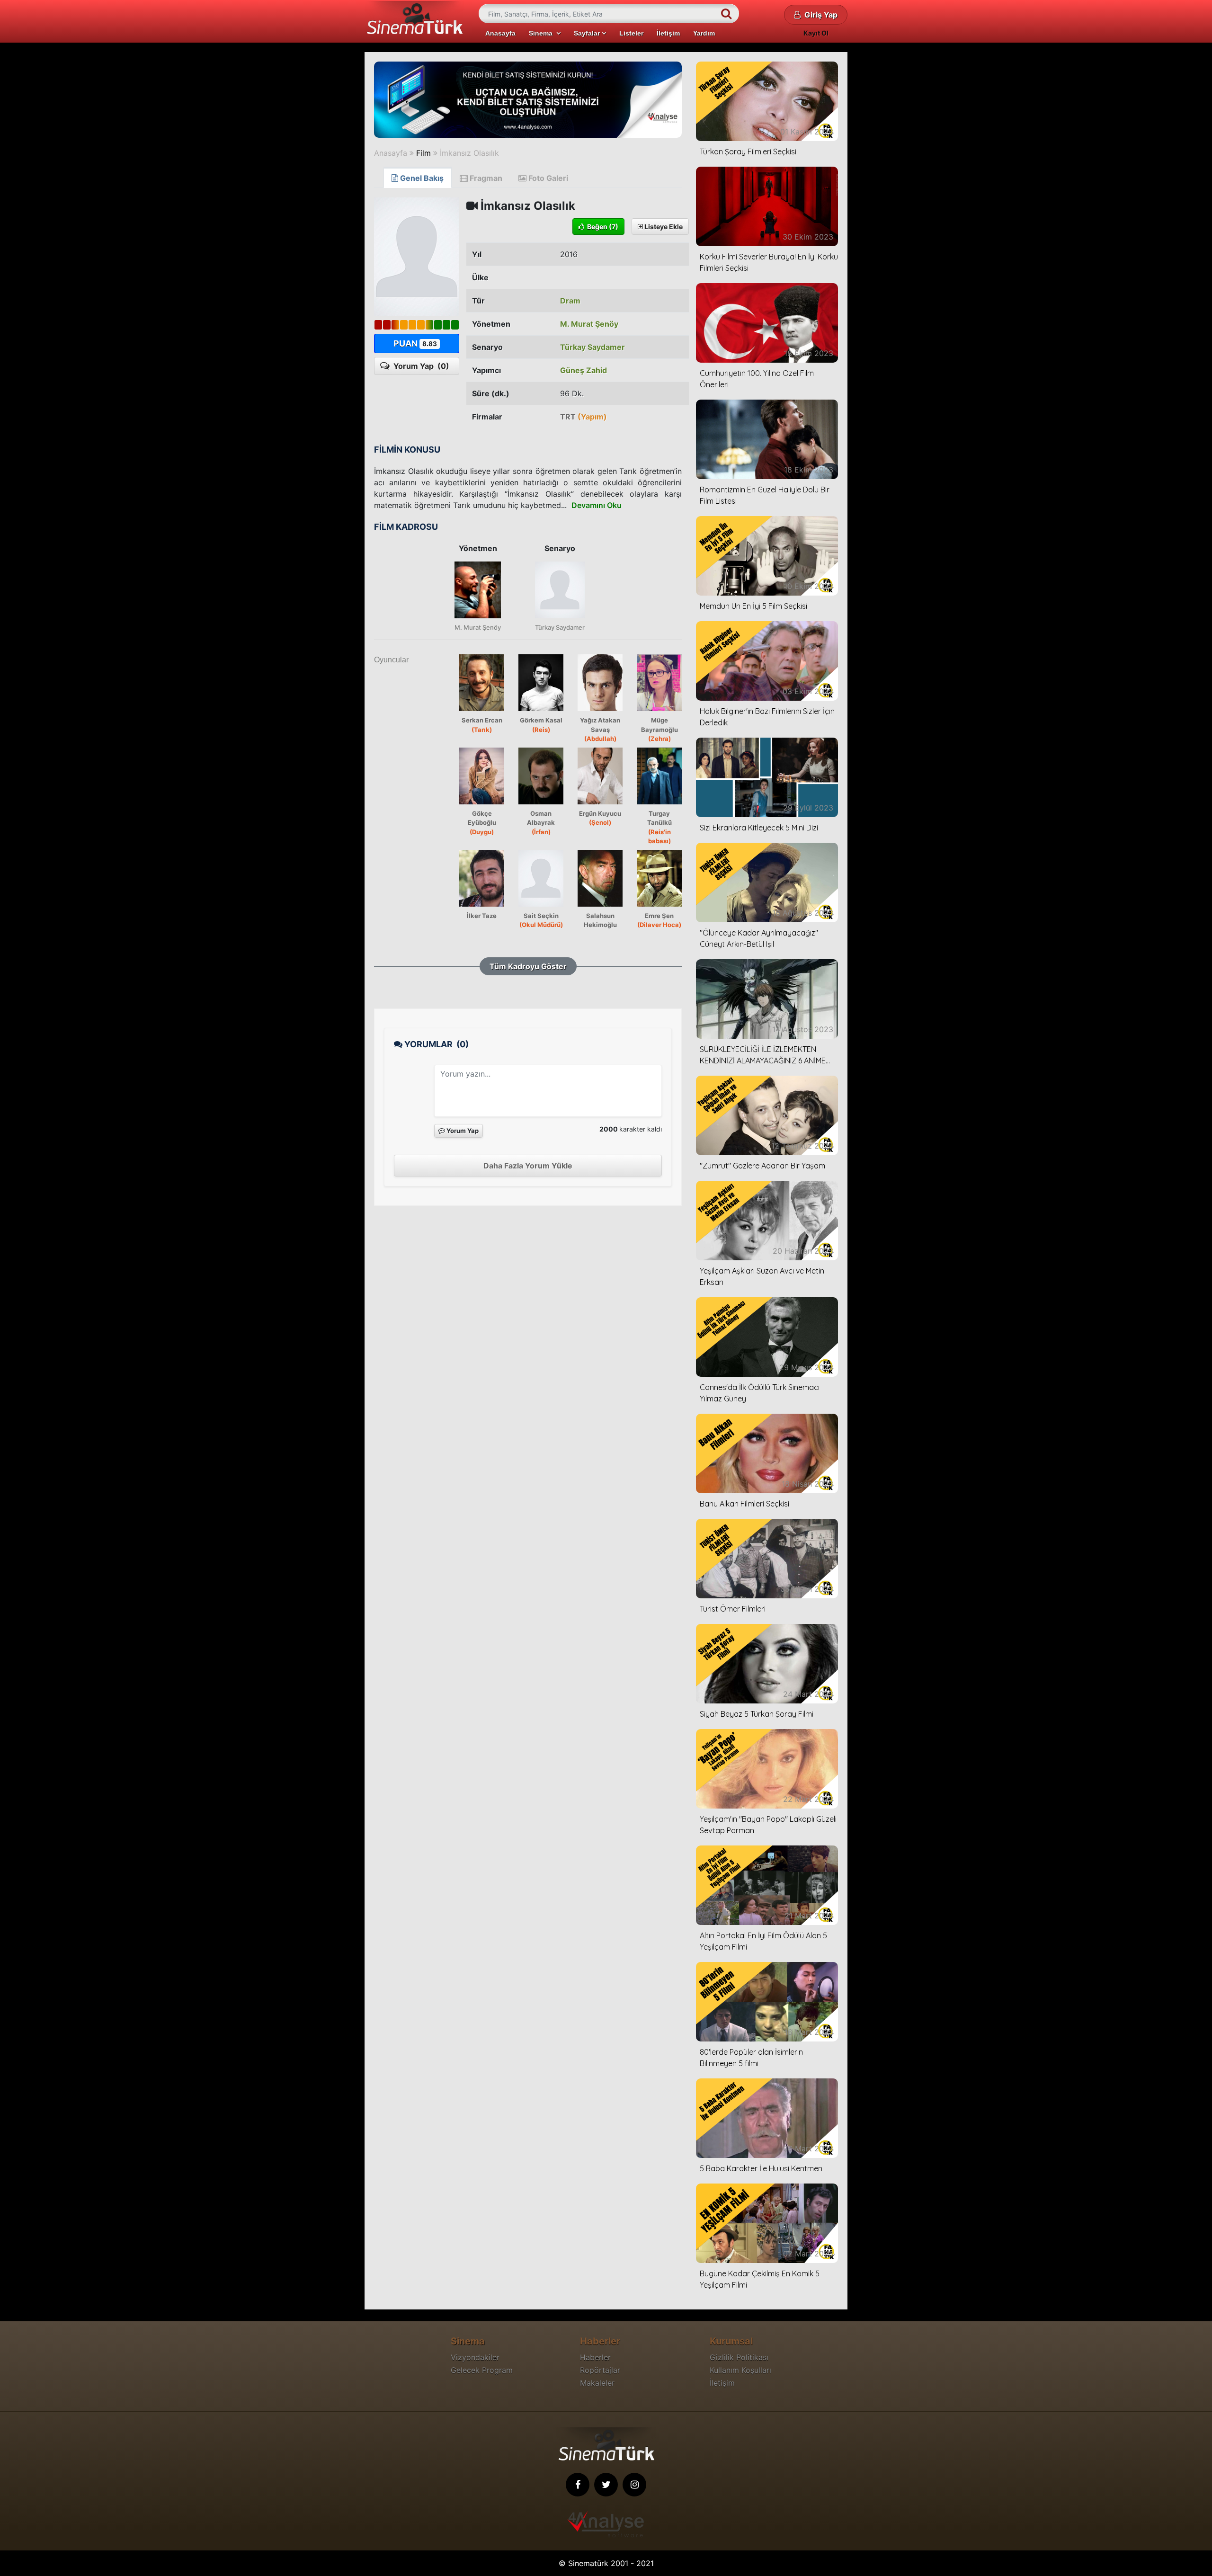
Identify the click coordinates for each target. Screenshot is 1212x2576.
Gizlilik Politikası (739, 2357)
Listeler (631, 33)
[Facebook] (578, 2485)
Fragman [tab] (485, 178)
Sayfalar (588, 33)
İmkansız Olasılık (469, 153)
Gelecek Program (482, 2370)
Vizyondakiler (475, 2357)
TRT (584, 417)
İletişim (668, 33)
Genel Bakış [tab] (421, 178)
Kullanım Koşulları (740, 2370)
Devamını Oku (597, 505)
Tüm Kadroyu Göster (528, 966)
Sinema (543, 33)
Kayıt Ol (816, 33)
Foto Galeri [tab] (547, 178)
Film (423, 153)
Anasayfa (500, 33)
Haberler (595, 2357)
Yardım (704, 33)
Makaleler (597, 2383)
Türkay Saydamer (593, 347)
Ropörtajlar (600, 2370)
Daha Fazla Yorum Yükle (528, 1166)
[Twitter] (606, 2485)
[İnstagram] (634, 2485)
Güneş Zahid (584, 370)
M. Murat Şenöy (589, 324)
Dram (570, 301)
